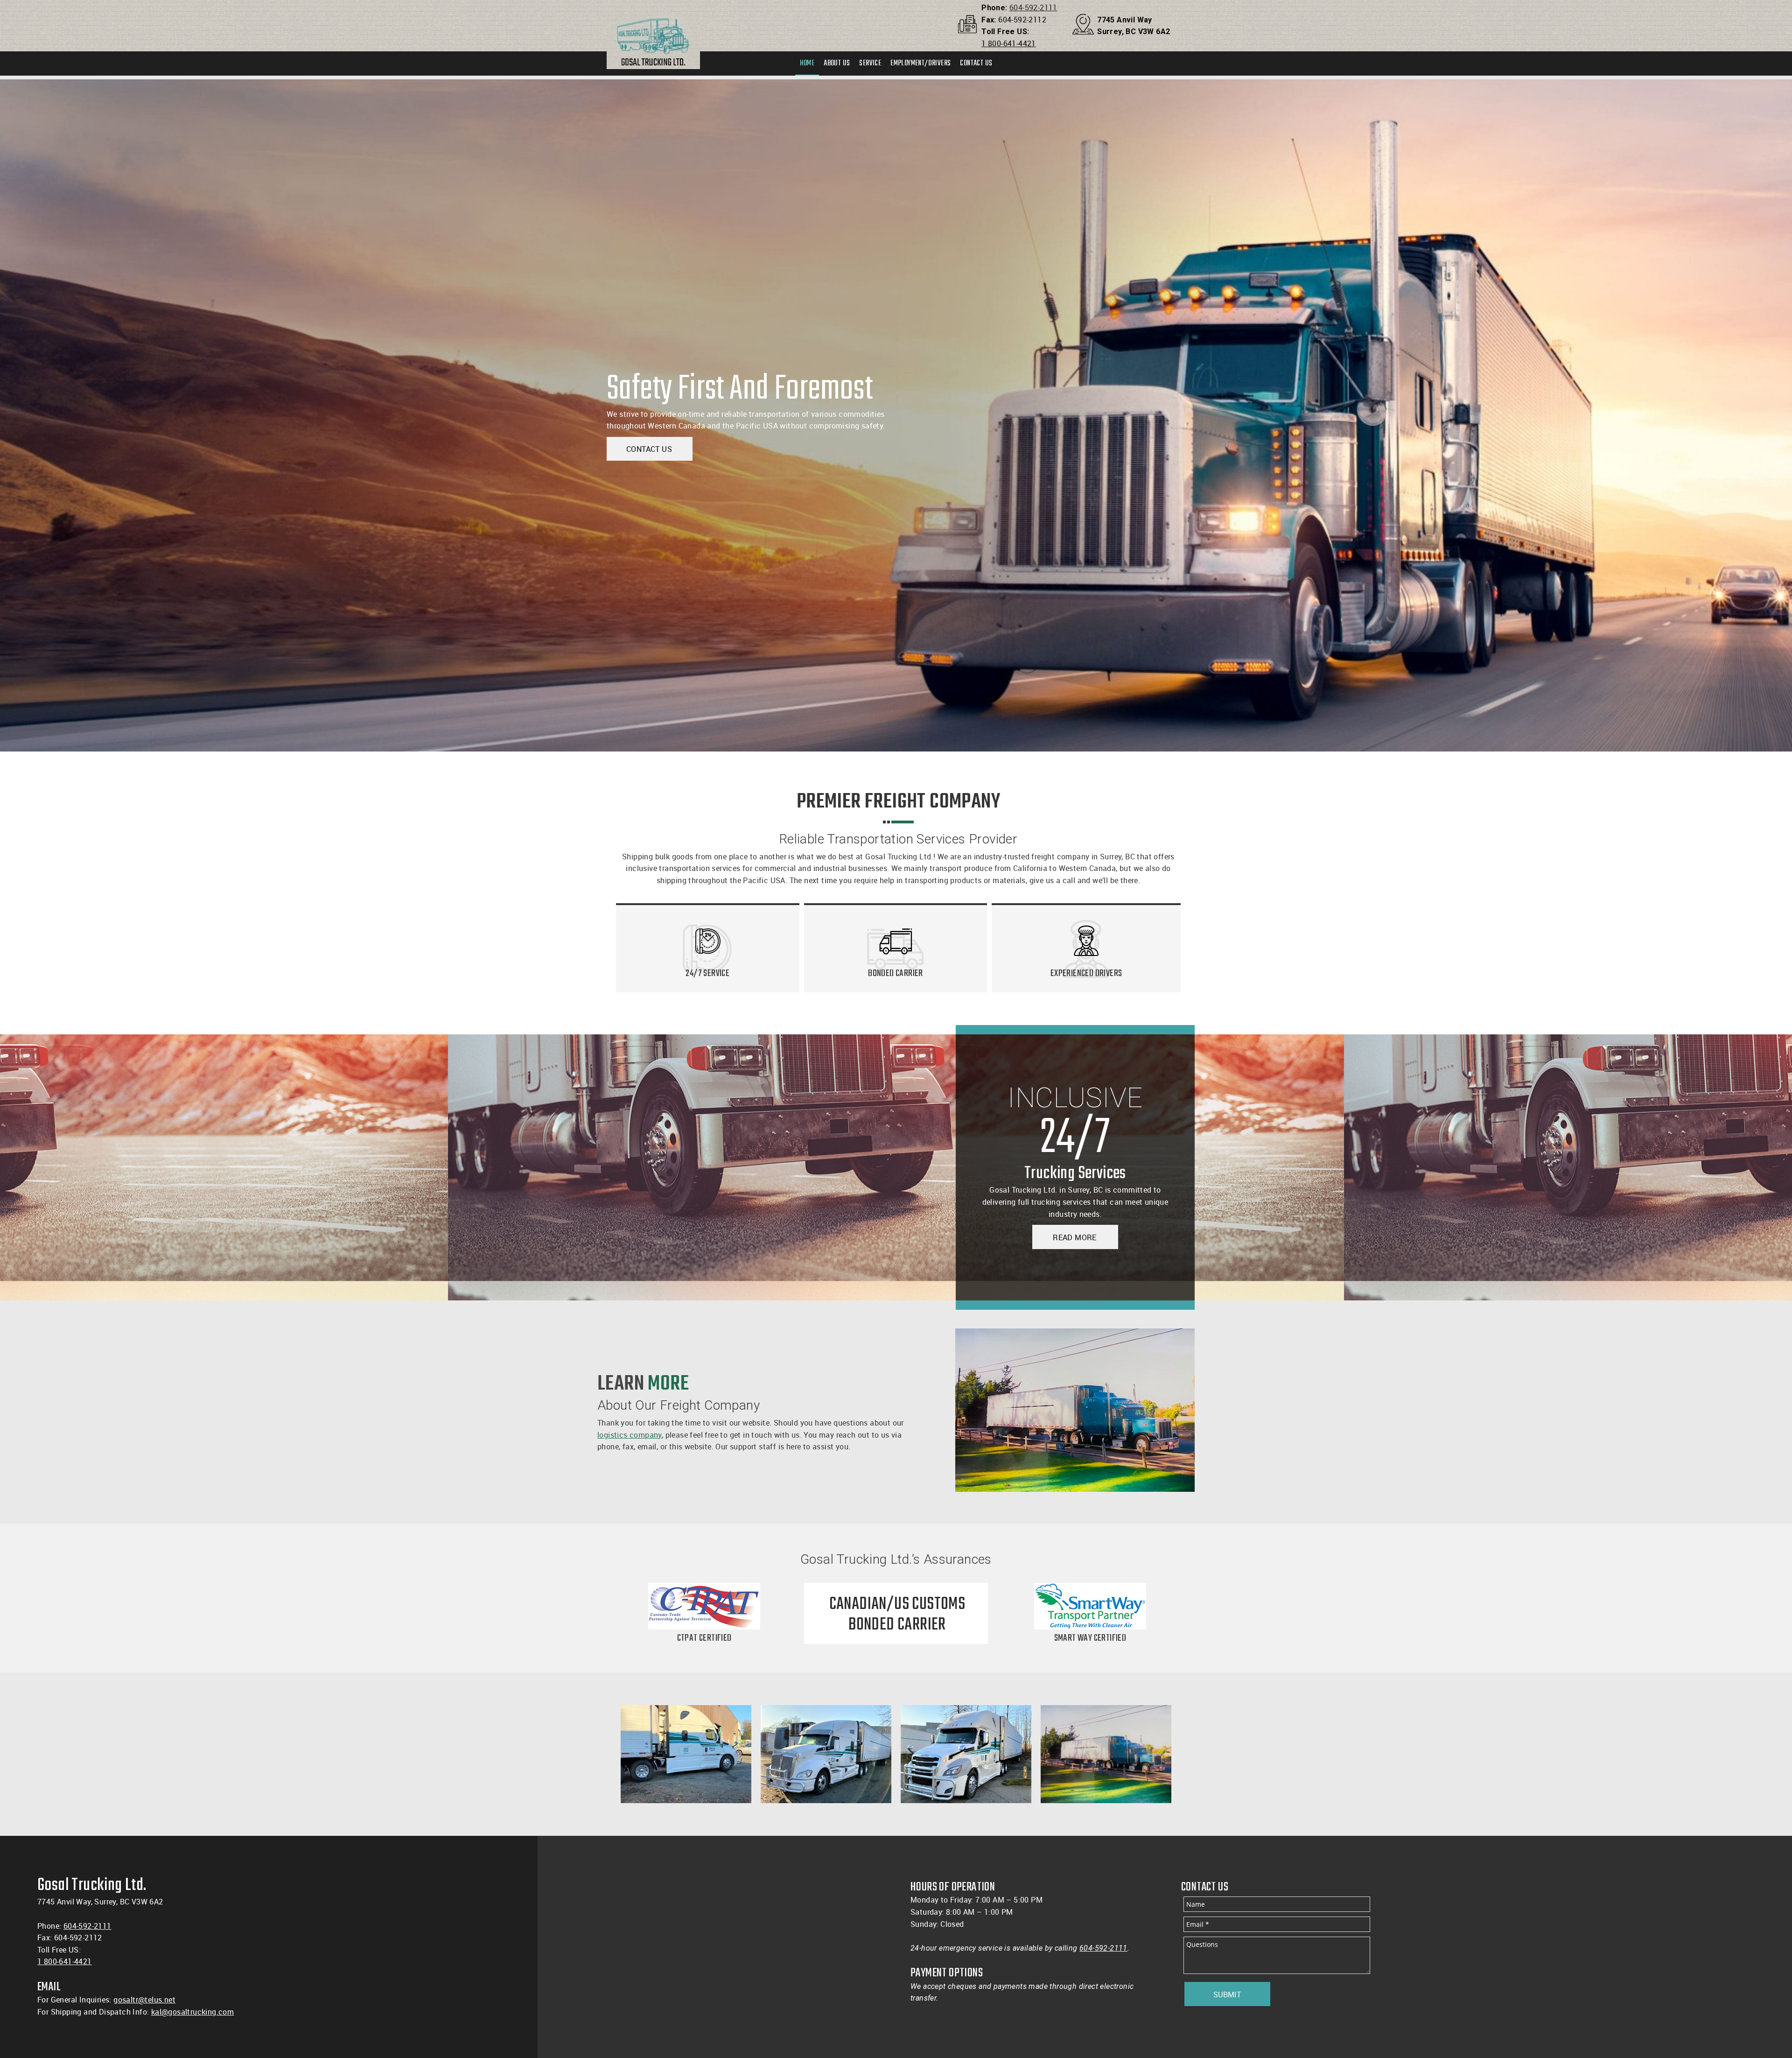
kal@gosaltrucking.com (192, 2012)
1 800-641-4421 (1009, 43)
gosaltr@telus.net (144, 2000)
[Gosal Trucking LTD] (653, 26)
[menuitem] (807, 63)
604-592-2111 (1033, 7)
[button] (686, 1754)
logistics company (630, 1435)
